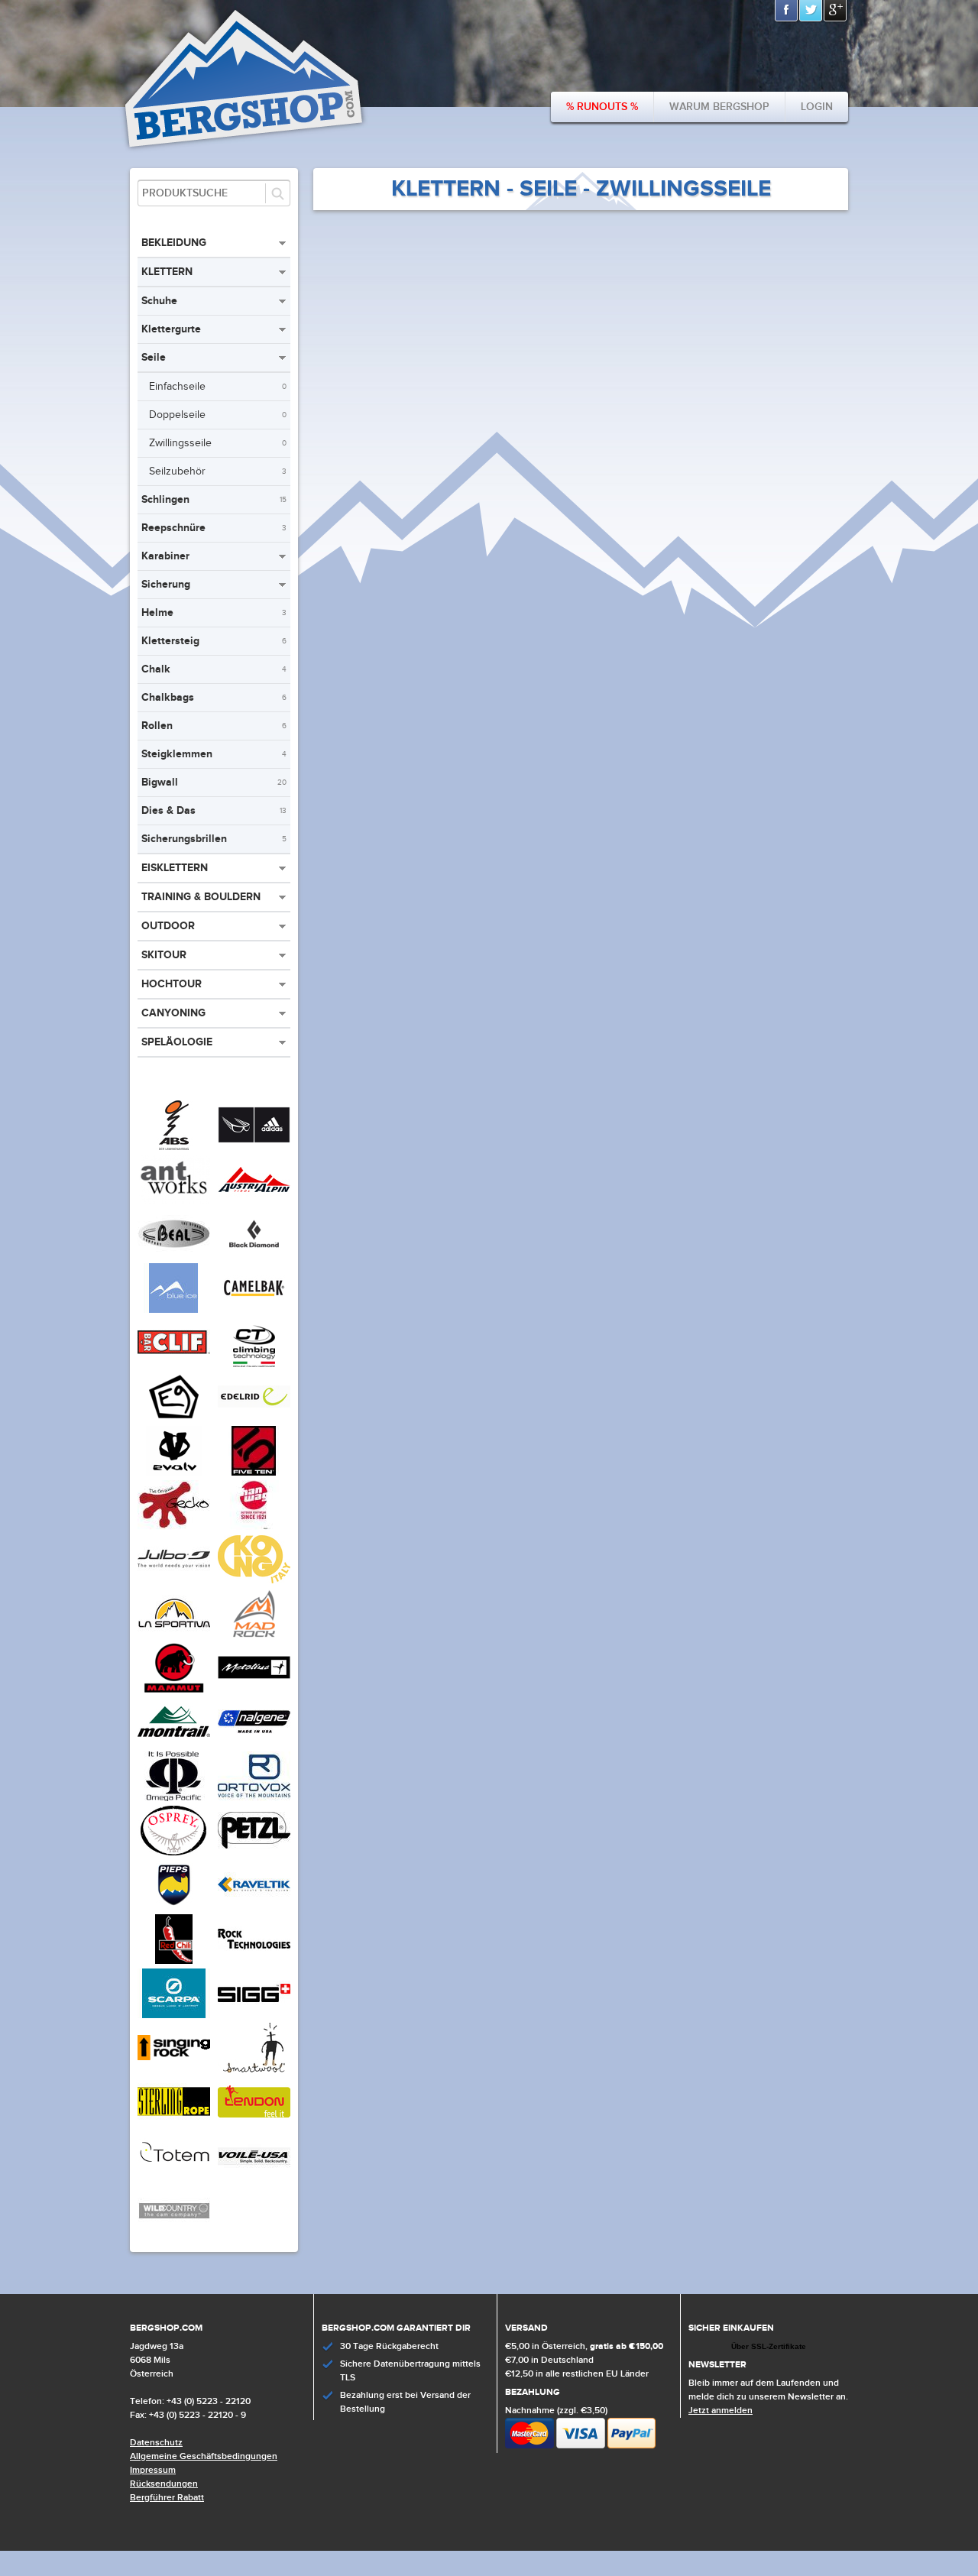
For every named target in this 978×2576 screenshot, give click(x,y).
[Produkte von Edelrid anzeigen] (254, 1418)
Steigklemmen (214, 754)
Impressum (153, 2470)
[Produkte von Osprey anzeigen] (174, 1852)
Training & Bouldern (201, 897)
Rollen (214, 726)
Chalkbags (214, 697)
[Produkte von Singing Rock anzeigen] (174, 2069)
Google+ (836, 11)
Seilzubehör (218, 471)
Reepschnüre (214, 528)
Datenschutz (156, 2443)
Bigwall (214, 782)
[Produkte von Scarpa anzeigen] (174, 2015)
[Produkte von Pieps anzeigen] (174, 1907)
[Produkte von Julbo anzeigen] (174, 1581)
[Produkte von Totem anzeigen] (174, 2178)
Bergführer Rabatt (167, 2498)
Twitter (811, 11)
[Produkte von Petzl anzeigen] (254, 1852)
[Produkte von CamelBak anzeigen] (254, 1310)
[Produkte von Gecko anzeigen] (174, 1527)
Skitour (164, 955)
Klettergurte (171, 329)
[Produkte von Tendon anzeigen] (254, 2124)
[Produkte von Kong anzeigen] (254, 1581)
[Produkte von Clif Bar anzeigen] (174, 1364)
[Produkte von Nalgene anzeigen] (254, 1744)
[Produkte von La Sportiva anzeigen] (174, 1635)
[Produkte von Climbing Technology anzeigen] (254, 1364)
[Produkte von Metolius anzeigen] (254, 1690)
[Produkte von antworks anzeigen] (174, 1201)
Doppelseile (218, 415)
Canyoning (173, 1013)
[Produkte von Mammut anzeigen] (174, 1690)
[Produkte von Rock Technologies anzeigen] (254, 1961)
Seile (154, 357)
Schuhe (159, 301)
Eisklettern (175, 868)
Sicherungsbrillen (214, 839)
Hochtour (172, 984)
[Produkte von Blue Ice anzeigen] (174, 1310)
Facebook (787, 11)
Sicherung (166, 584)
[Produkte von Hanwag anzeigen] (254, 1527)
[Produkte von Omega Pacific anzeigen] (174, 1798)
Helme (214, 612)
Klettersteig (214, 641)
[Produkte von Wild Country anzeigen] (174, 2232)
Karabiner (165, 556)
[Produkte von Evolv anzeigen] (174, 1473)
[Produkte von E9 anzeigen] (174, 1418)
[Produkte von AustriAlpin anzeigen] (254, 1201)
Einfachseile (218, 387)
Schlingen (214, 499)
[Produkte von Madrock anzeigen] (254, 1635)
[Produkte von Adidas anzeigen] (254, 1147)
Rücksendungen (164, 2484)
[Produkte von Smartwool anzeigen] (254, 2069)
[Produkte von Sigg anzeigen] (254, 2015)
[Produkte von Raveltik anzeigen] (254, 1907)
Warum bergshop (719, 107)
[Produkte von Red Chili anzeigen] (174, 1961)
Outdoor (168, 926)
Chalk (214, 669)
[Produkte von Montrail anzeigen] (174, 1744)
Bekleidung (174, 243)
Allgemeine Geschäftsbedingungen (204, 2456)
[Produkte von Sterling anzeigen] (174, 2124)
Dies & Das (214, 810)
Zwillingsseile (218, 443)
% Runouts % (602, 107)
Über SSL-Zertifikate (769, 2346)
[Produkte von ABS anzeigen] (174, 1147)
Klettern (167, 272)
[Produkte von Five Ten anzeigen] (254, 1473)
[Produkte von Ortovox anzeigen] (254, 1798)
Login (817, 107)
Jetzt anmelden (721, 2411)
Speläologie (177, 1042)
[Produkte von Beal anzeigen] (174, 1256)
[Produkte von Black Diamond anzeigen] (254, 1256)
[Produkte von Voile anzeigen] (254, 2178)
